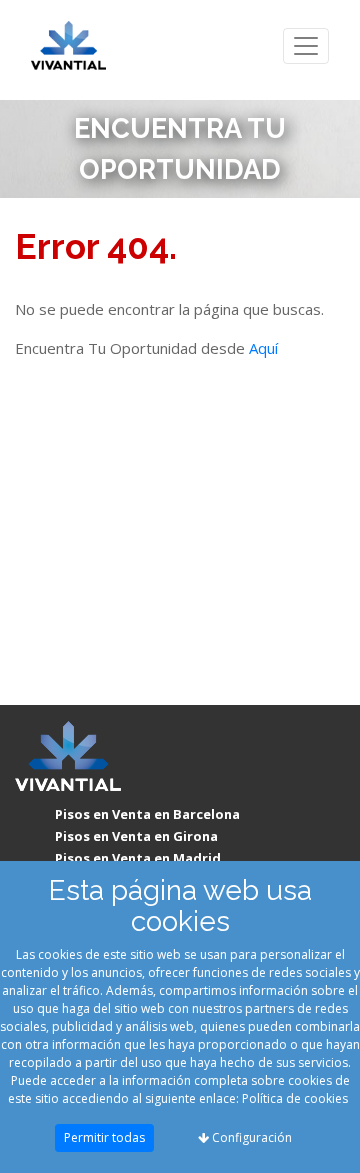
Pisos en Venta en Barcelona (147, 814)
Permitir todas (104, 1137)
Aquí (263, 348)
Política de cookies (295, 1098)
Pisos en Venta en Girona (136, 836)
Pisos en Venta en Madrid (138, 858)
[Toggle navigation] (306, 46)
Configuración (250, 1137)
